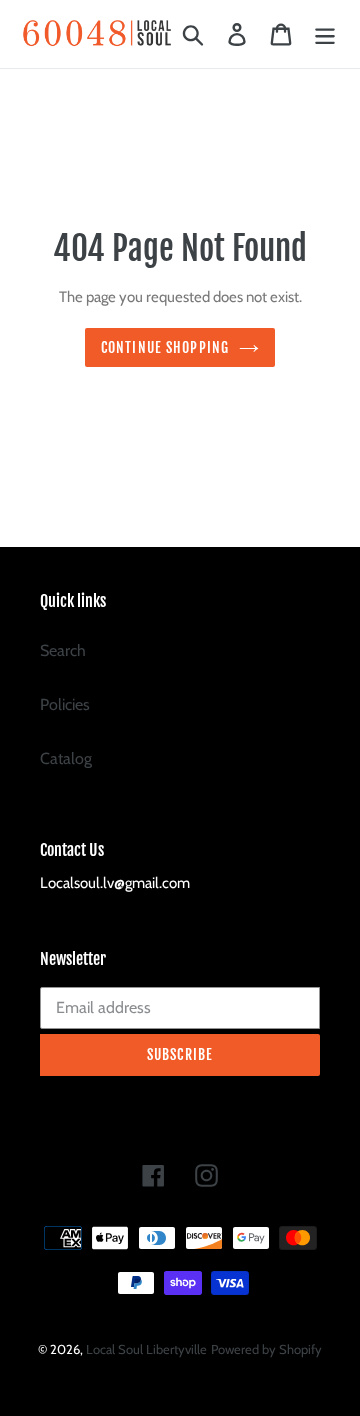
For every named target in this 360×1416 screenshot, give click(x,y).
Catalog (66, 758)
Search (63, 650)
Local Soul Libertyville (146, 1349)
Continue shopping (165, 347)
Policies (65, 704)
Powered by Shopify (266, 1349)
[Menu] (325, 34)
